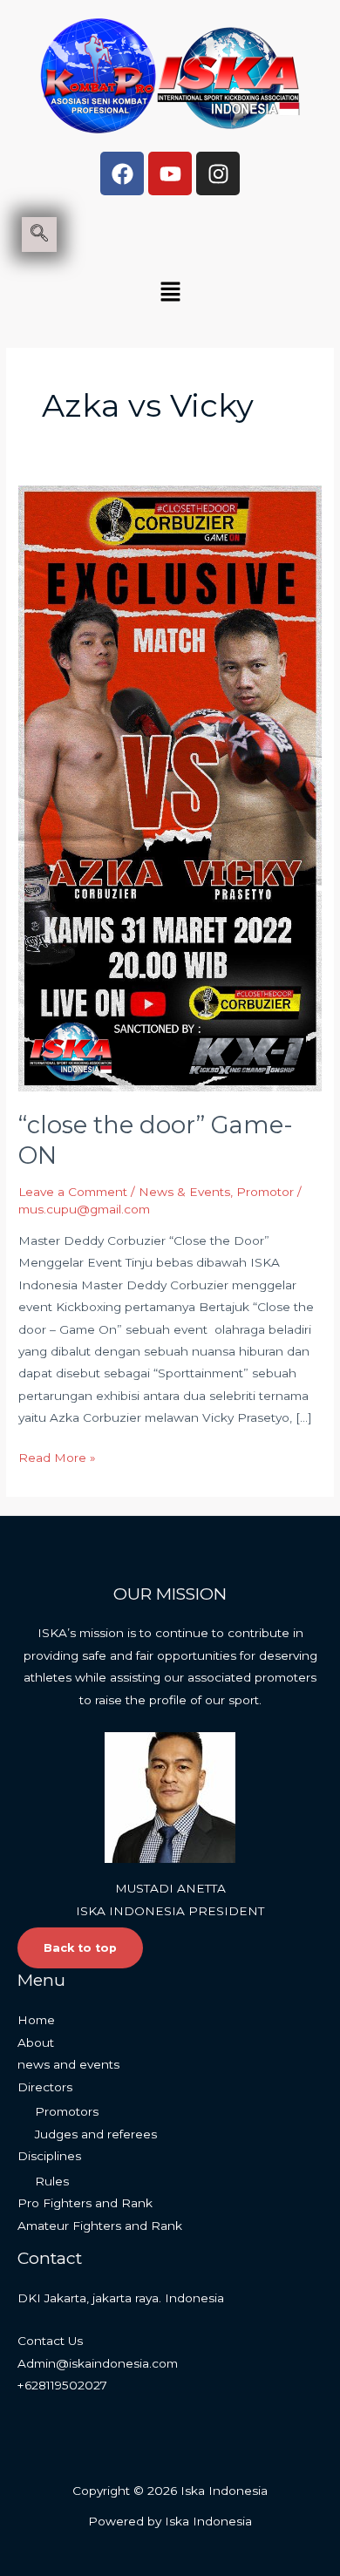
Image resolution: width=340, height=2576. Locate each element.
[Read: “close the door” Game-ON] (170, 787)
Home (36, 2020)
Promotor (265, 1192)
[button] (170, 293)
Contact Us (50, 2341)
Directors (45, 2087)
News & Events (184, 1192)
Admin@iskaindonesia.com (98, 2363)
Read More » (57, 1456)
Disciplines (49, 2156)
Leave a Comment (73, 1192)
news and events (68, 2064)
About (36, 2042)
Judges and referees (96, 2134)
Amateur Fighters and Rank (100, 2226)
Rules (52, 2181)
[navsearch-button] (39, 234)
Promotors (67, 2111)
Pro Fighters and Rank (85, 2203)
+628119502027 (62, 2385)
